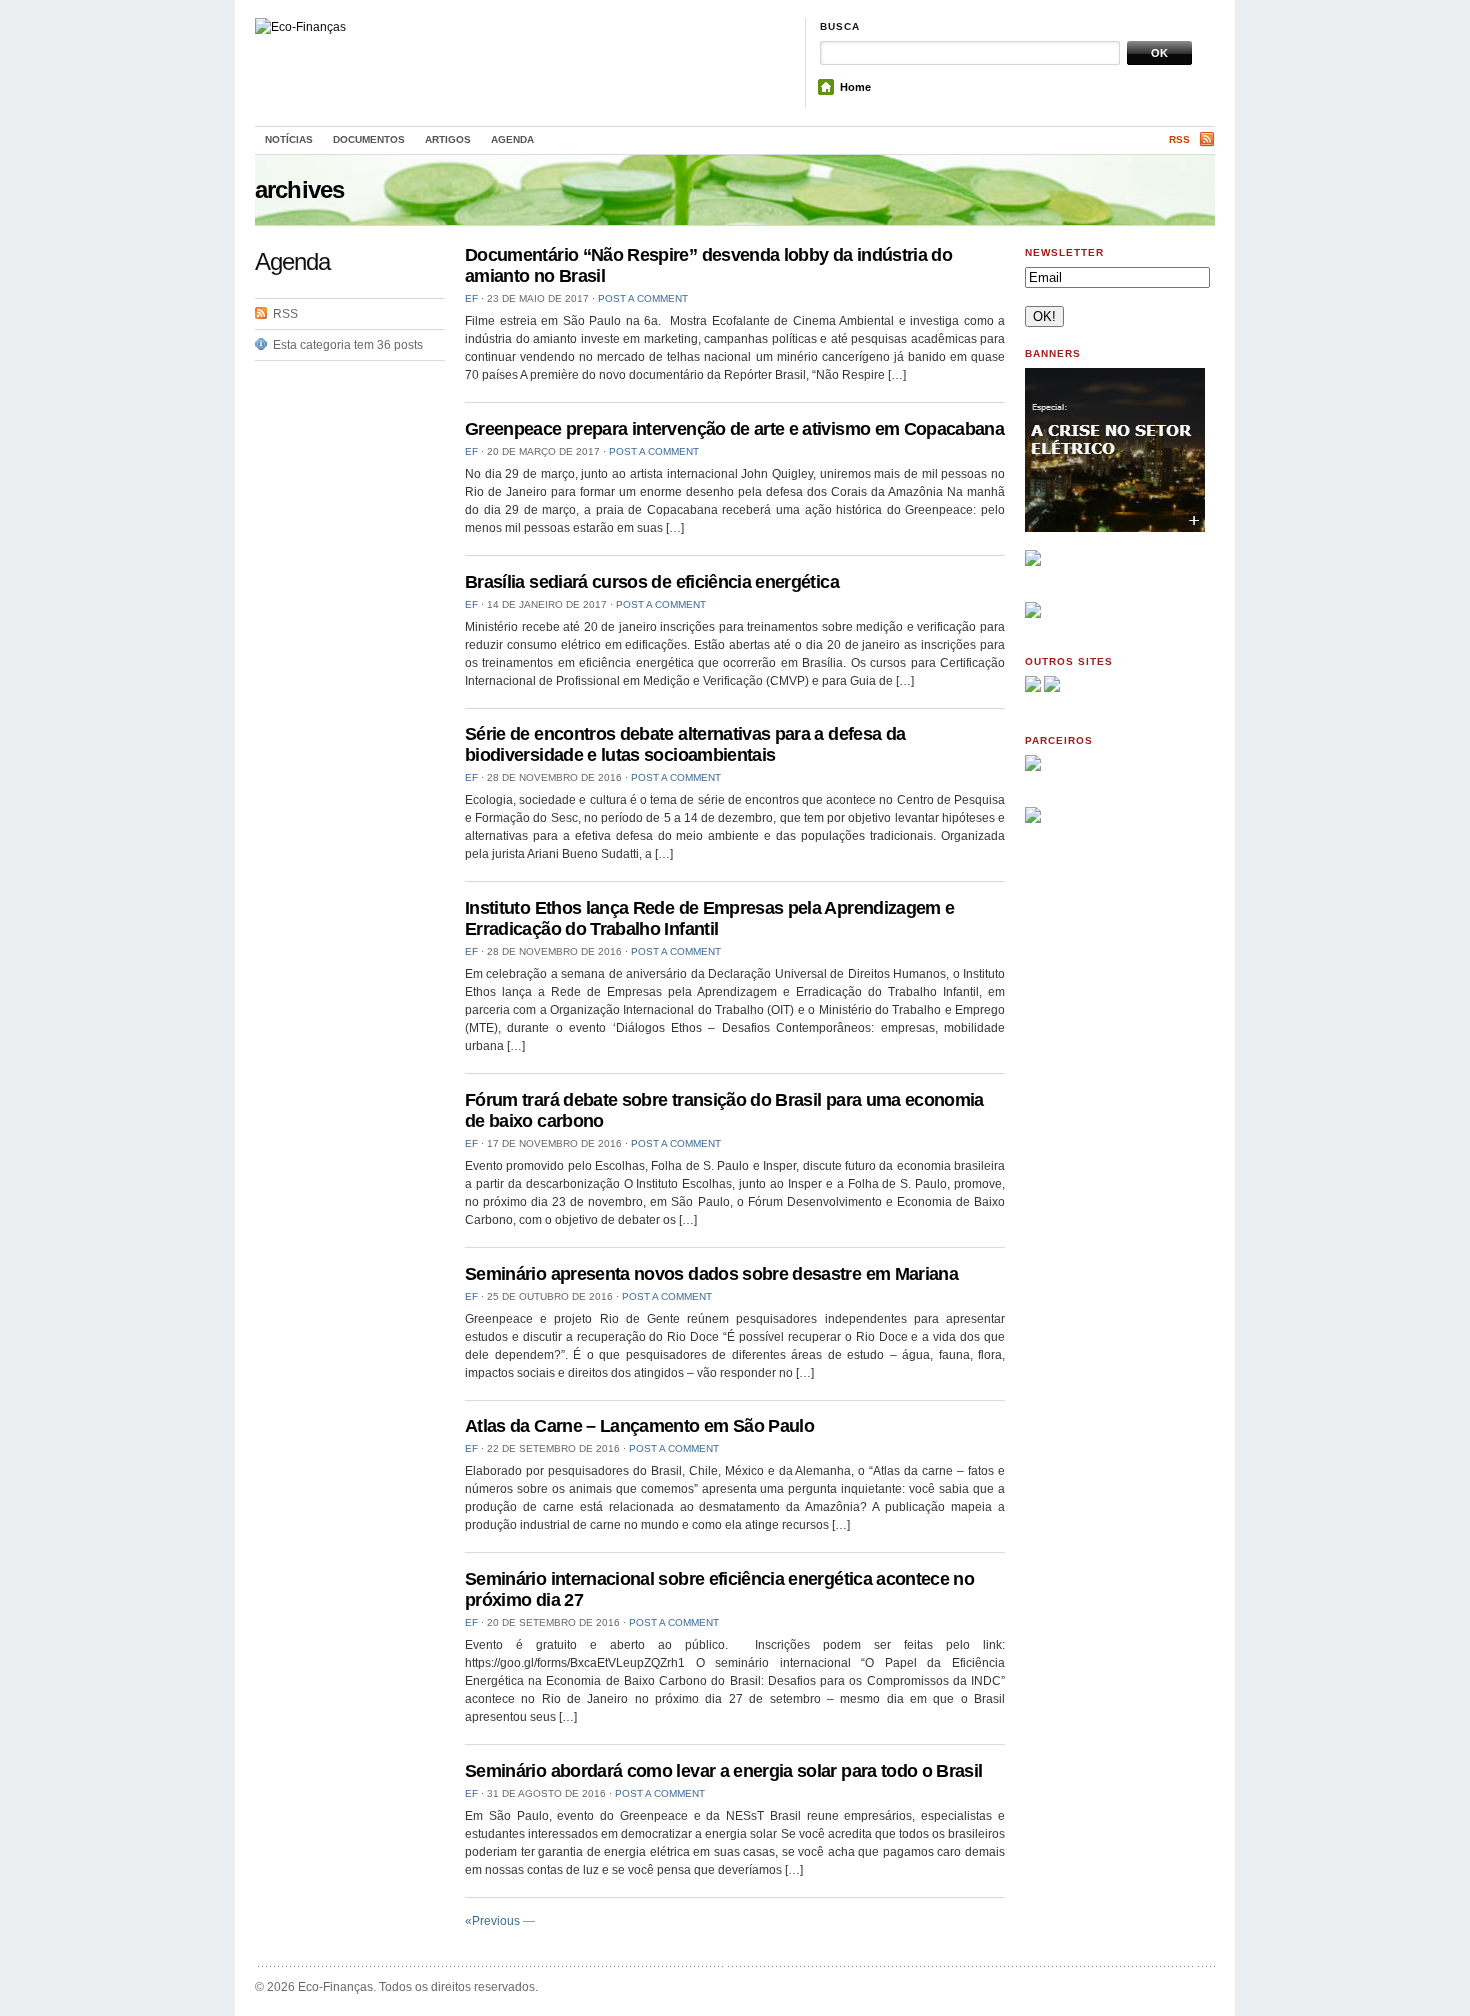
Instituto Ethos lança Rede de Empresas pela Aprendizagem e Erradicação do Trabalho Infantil (709, 918)
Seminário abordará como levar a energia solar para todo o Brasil (724, 1771)
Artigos (448, 139)
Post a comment (643, 298)
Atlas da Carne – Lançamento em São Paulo (639, 1426)
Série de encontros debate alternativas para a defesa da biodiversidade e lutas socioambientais (685, 744)
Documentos (369, 139)
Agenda (512, 139)
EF (471, 298)
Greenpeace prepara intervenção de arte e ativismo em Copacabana (734, 429)
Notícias (289, 139)
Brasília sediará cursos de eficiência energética (652, 582)
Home (855, 87)
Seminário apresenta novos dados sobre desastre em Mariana (711, 1274)
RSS (1179, 139)
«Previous (492, 1921)
